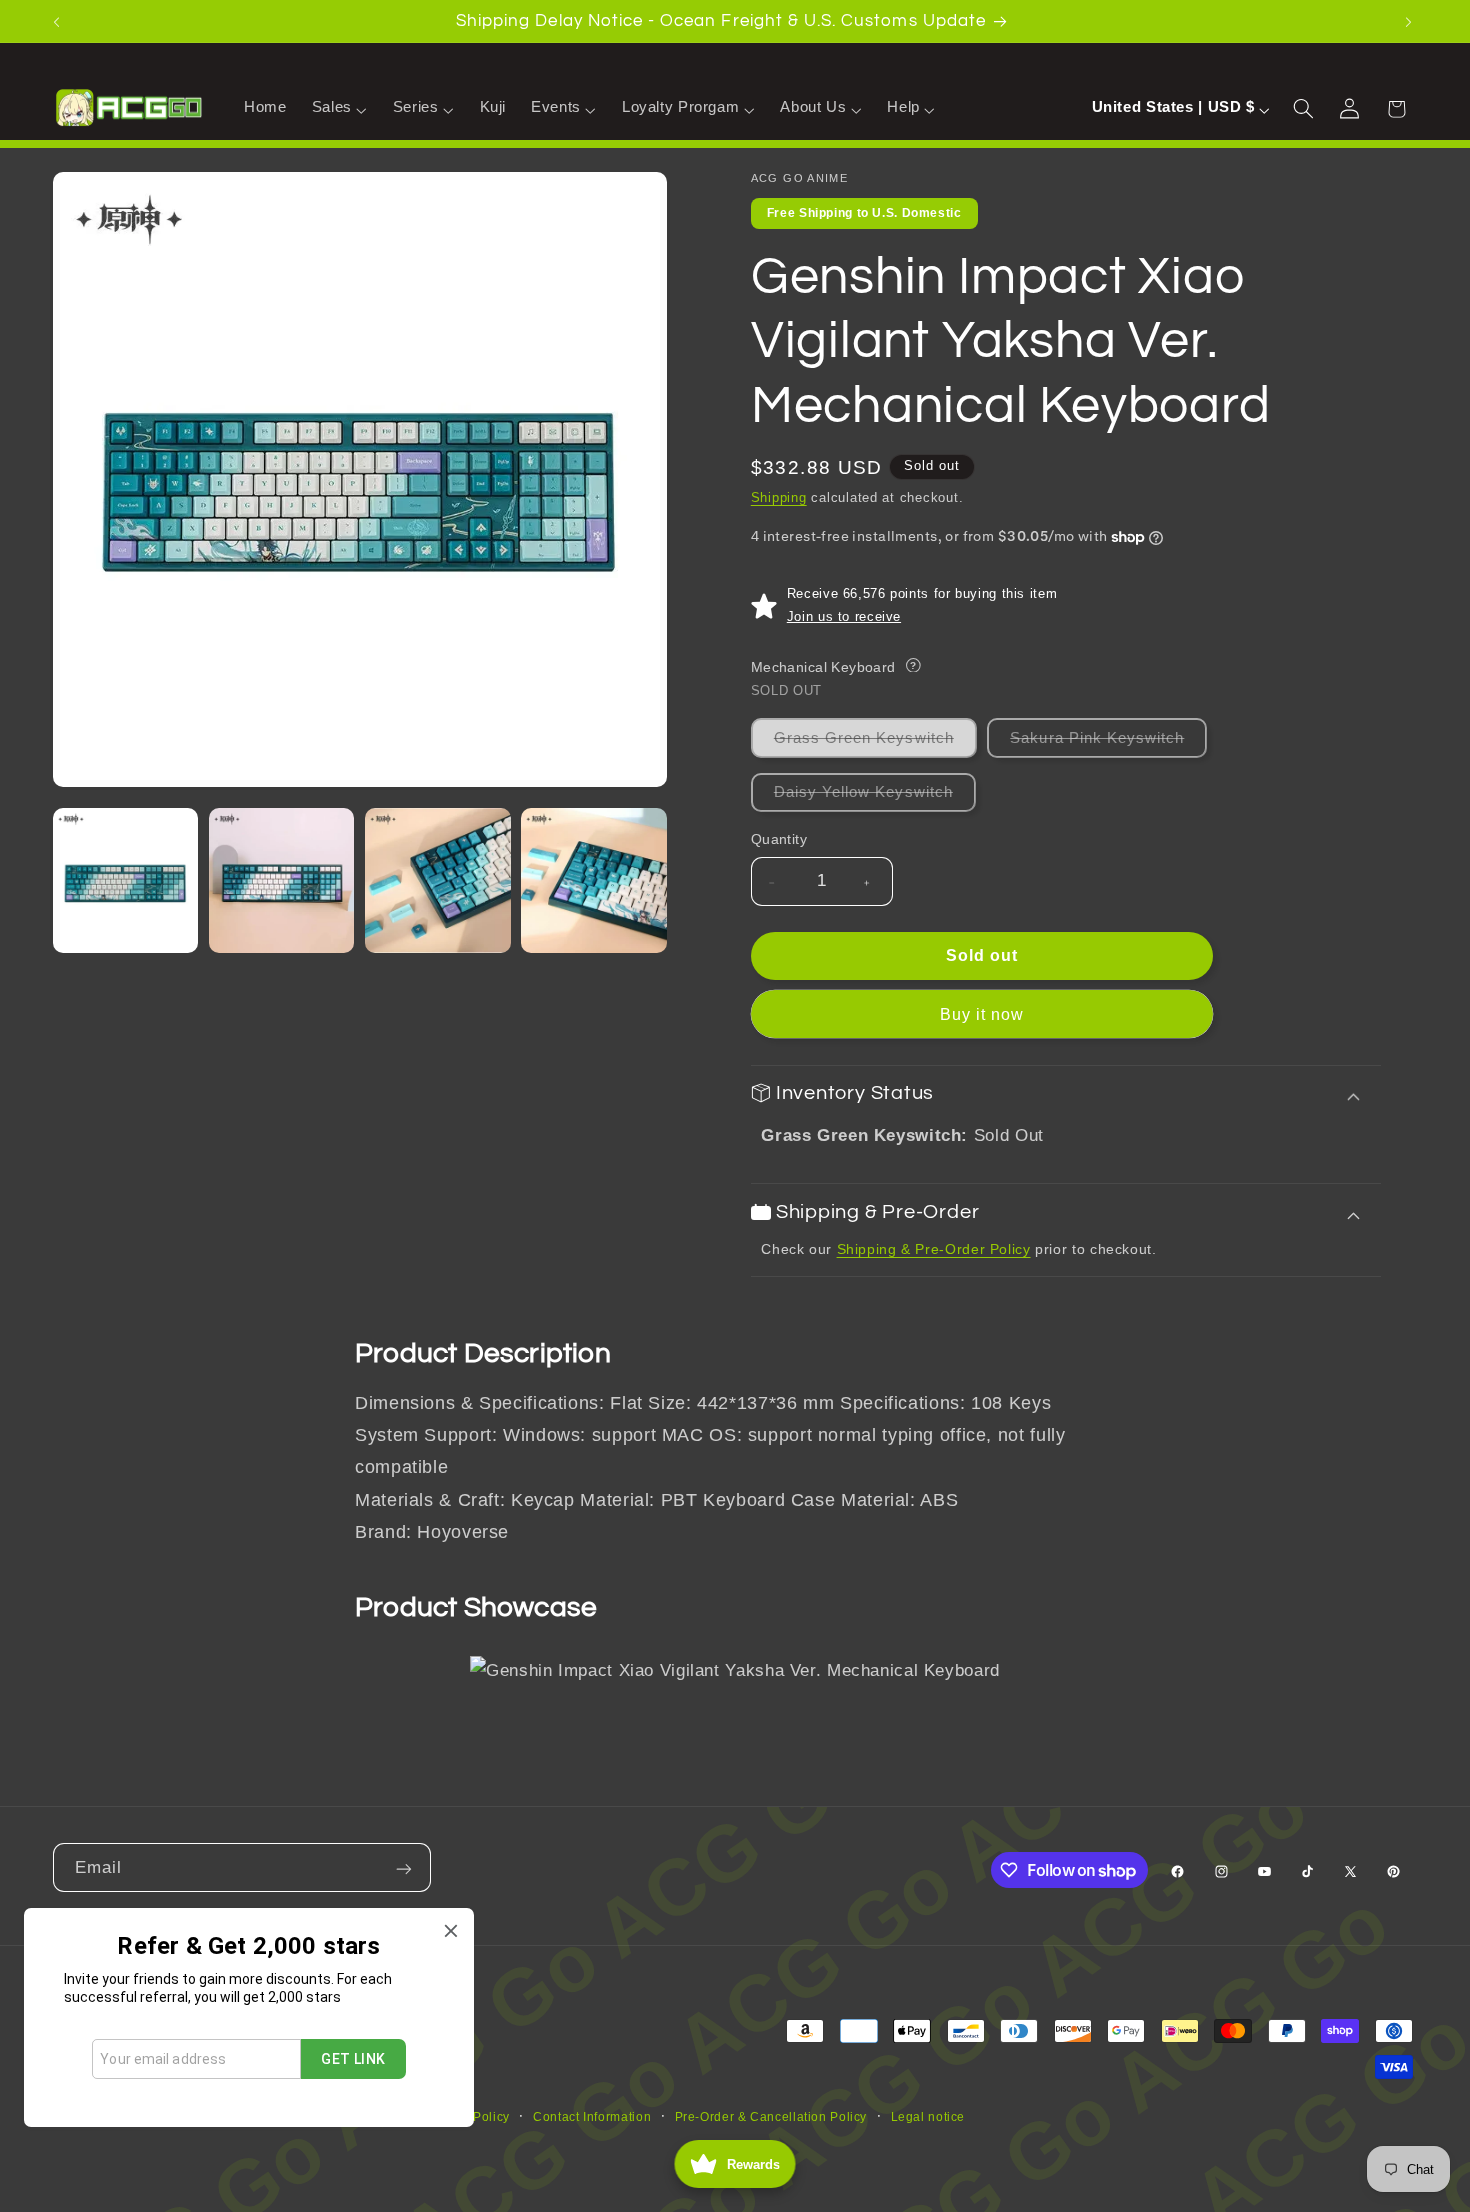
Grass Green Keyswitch (875, 743)
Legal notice (928, 2117)
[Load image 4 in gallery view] (594, 881)
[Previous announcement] (59, 21)
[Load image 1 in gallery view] (126, 881)
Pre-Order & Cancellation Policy (771, 2117)
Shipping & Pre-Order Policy (934, 1249)
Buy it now (982, 1014)
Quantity (779, 839)
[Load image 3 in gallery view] (438, 881)
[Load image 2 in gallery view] (282, 881)
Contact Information (592, 2117)
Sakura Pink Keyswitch (1108, 743)
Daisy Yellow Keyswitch (875, 797)
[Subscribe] (406, 1867)
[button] (339, 108)
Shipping (779, 499)
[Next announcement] (1411, 21)
